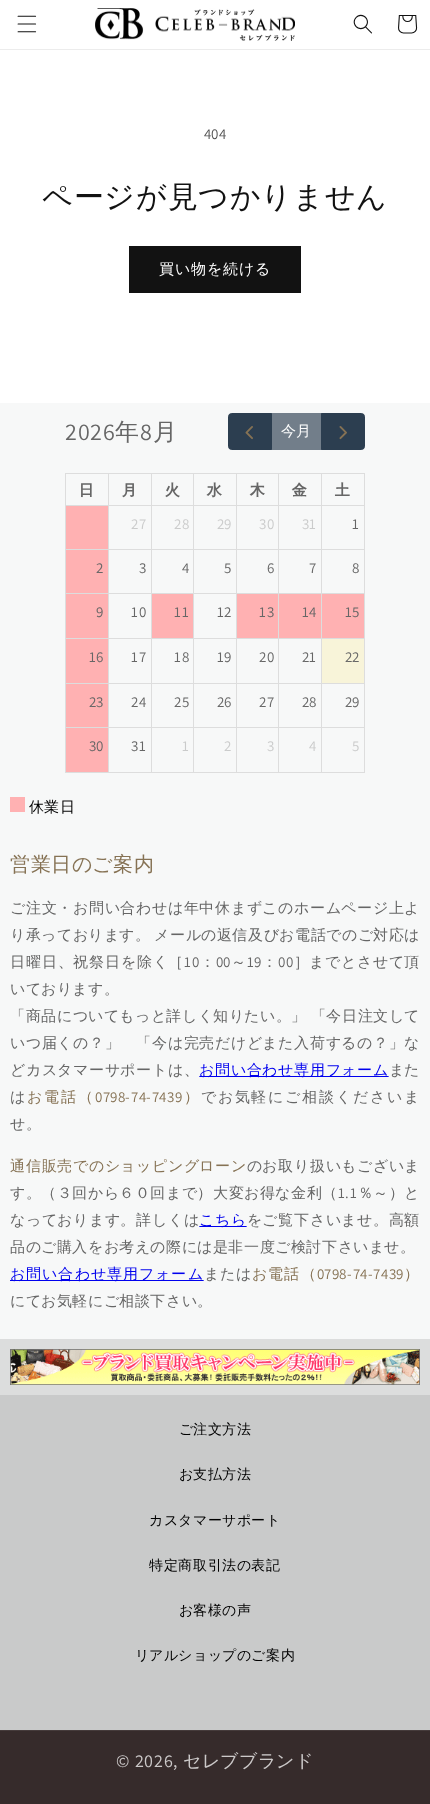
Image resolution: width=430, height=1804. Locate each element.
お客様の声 (215, 1610)
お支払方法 (215, 1474)
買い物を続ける (215, 268)
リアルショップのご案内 (215, 1655)
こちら (222, 1219)
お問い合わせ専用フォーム (293, 1069)
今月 (296, 430)
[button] (27, 24)
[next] (343, 432)
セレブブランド (248, 1760)
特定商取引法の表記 (214, 1565)
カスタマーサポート (214, 1520)
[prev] (250, 432)
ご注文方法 (215, 1429)
